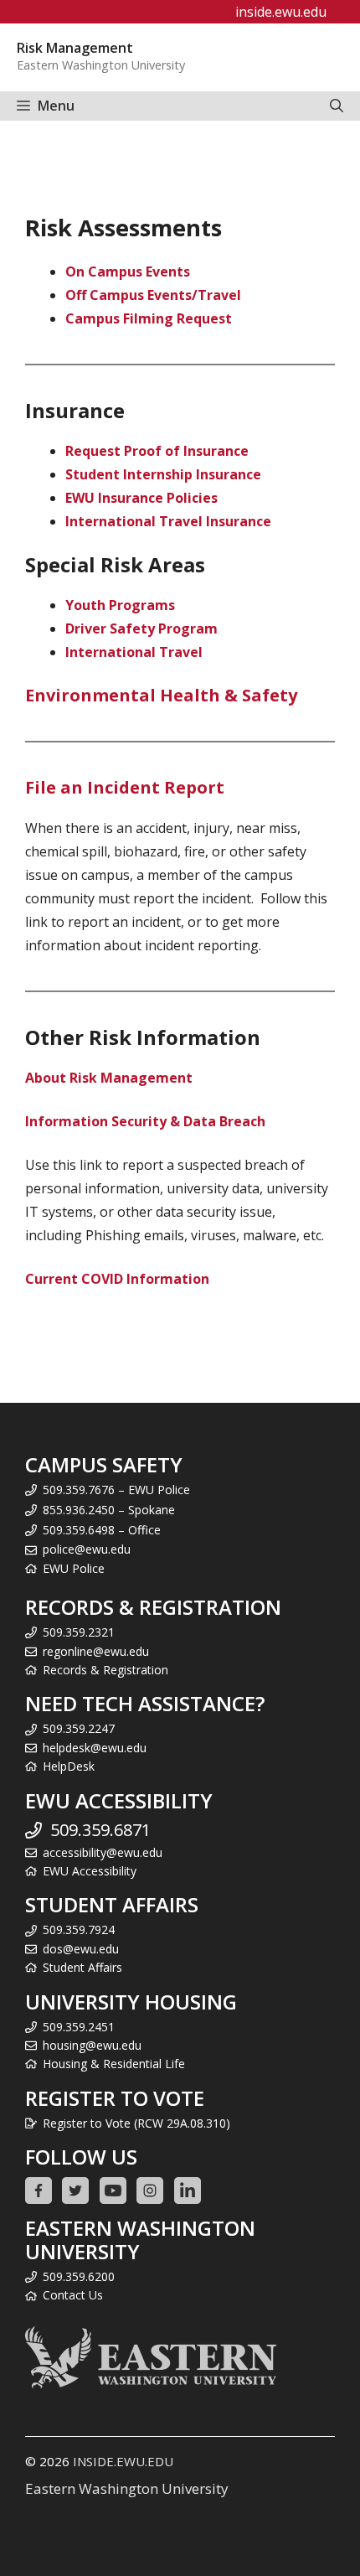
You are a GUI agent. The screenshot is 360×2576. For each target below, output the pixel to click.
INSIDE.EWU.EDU (123, 2461)
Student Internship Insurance (163, 474)
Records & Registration (105, 1670)
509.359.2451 (79, 2027)
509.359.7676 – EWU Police (116, 1490)
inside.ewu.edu (281, 12)
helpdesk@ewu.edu (95, 1748)
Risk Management (75, 48)
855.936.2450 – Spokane (109, 1510)
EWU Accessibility (90, 1871)
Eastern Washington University (127, 2488)
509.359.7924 (79, 1929)
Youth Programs (120, 605)
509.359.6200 (79, 2276)
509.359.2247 (79, 1728)
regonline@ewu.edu (96, 1651)
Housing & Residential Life (114, 2064)
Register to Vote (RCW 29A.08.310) (136, 2123)
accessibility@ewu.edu (103, 1852)
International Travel (134, 652)
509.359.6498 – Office (102, 1530)
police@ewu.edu (87, 1549)
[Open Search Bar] (337, 106)
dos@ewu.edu (81, 1949)
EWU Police (74, 1568)
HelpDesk (69, 1766)
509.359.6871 (100, 1830)
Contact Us (73, 2295)
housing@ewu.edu (92, 2045)
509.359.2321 (79, 1632)
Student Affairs (82, 1967)
